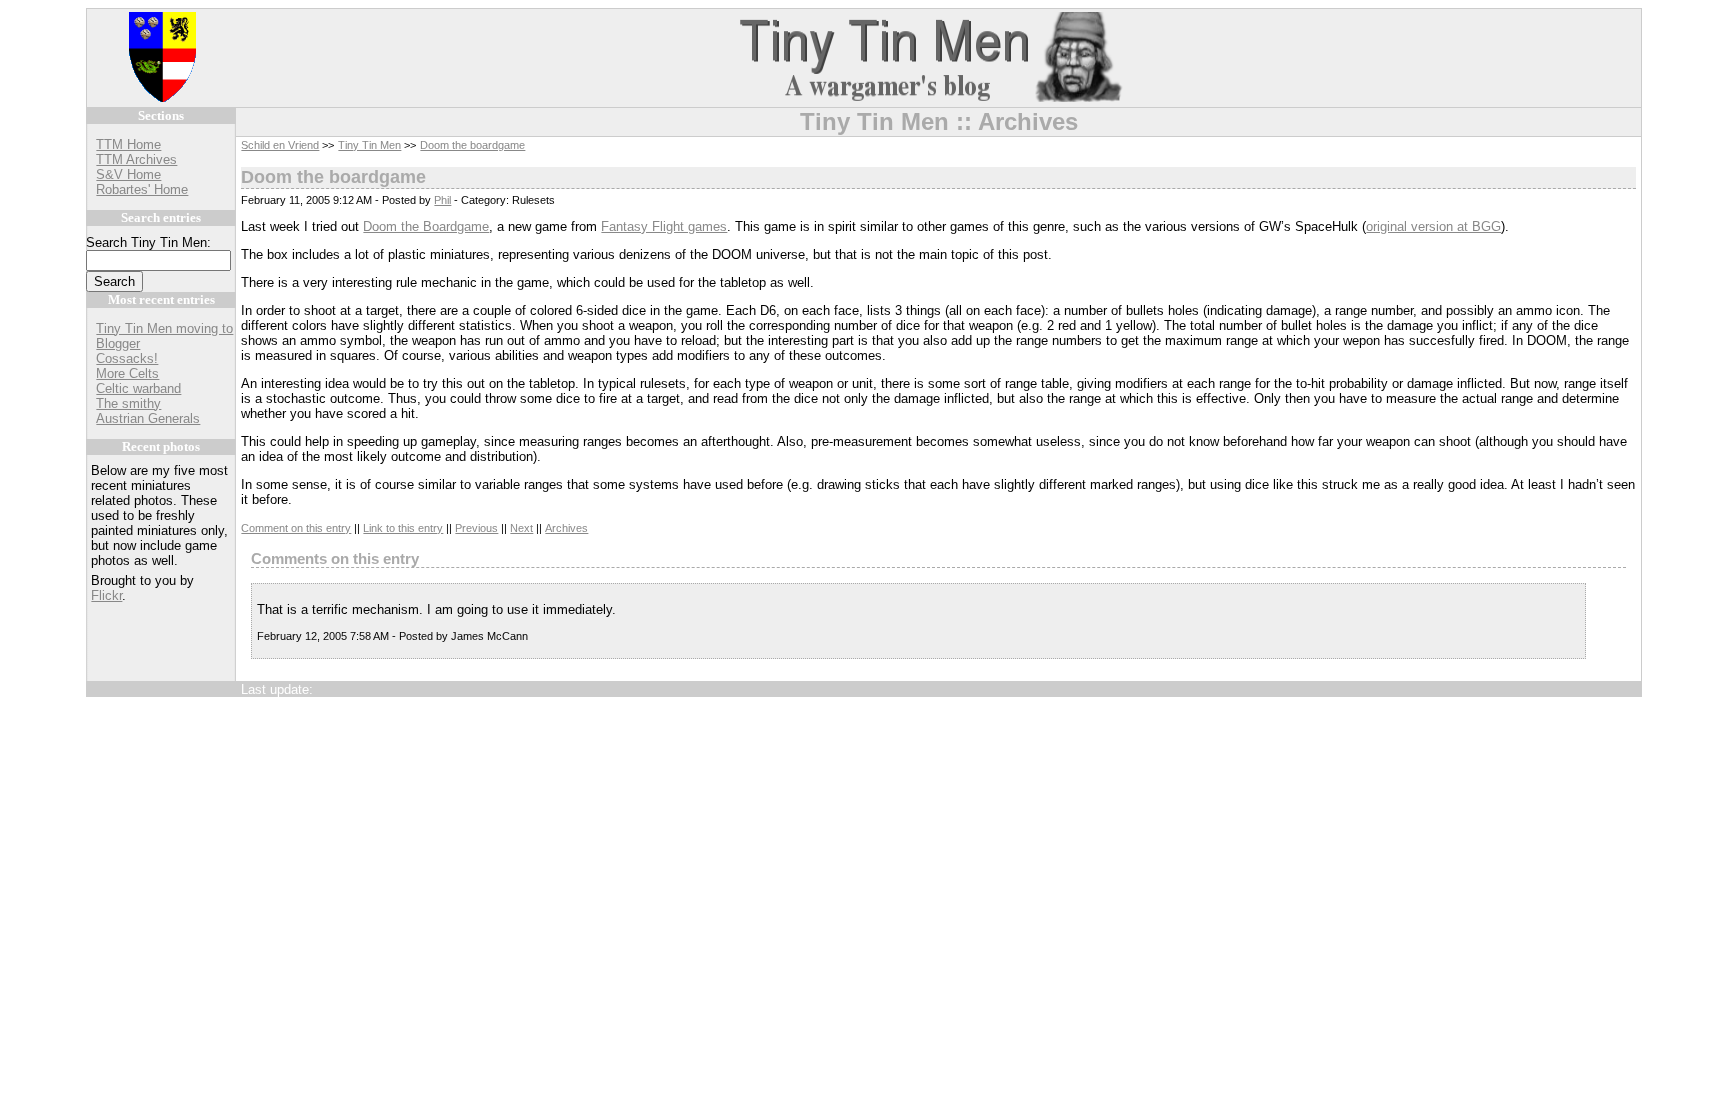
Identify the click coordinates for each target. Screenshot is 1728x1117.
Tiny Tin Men (369, 145)
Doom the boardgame (472, 145)
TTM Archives (136, 159)
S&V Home (128, 174)
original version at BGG (1433, 226)
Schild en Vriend (280, 145)
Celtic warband (138, 388)
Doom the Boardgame (426, 226)
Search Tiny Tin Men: (148, 242)
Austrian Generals (148, 418)
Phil (442, 200)
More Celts (127, 373)
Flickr (106, 595)
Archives (566, 528)
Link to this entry (403, 528)
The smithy (128, 403)
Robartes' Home (142, 189)
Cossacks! (127, 358)
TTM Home (128, 144)
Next (521, 528)
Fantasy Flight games (664, 226)
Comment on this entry (296, 528)
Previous (476, 528)
